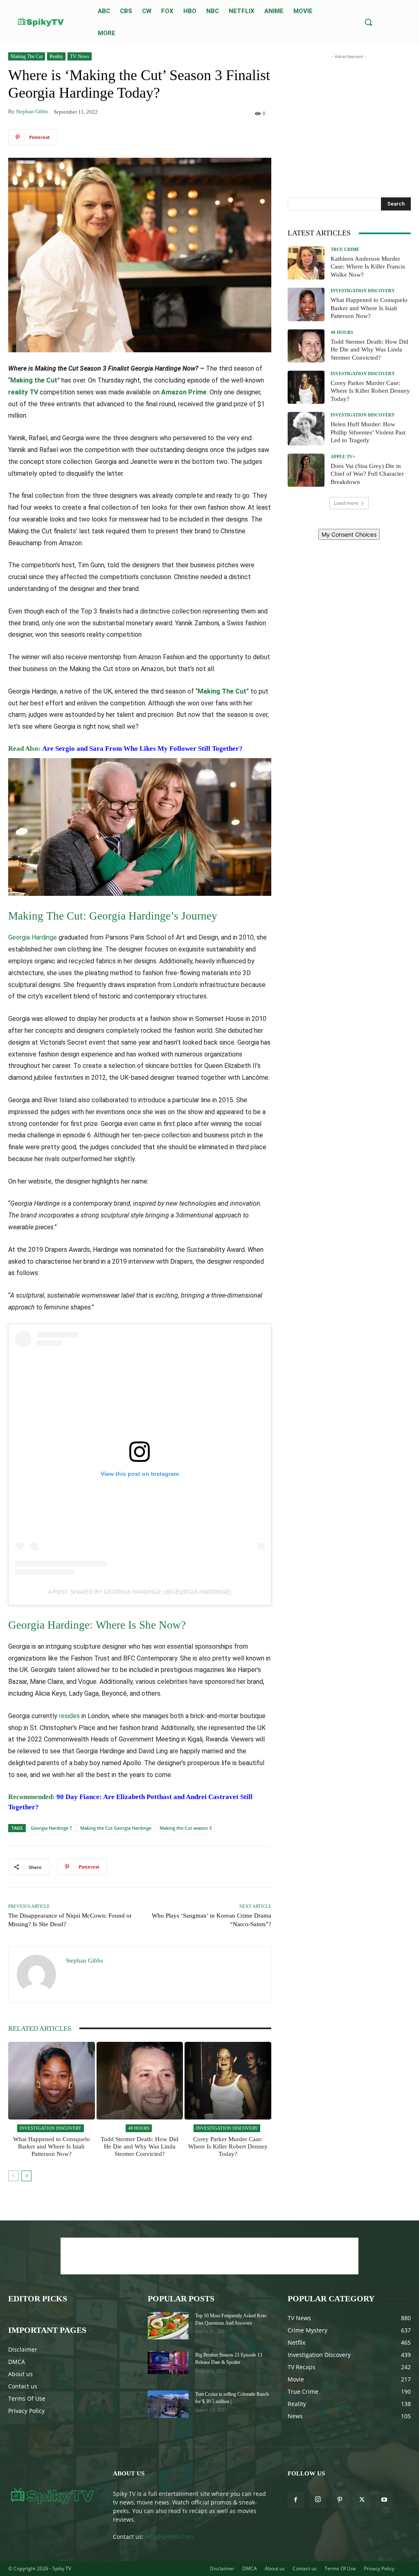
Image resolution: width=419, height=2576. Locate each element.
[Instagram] (318, 2500)
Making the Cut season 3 (186, 1828)
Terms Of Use (27, 2398)
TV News (80, 56)
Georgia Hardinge (33, 937)
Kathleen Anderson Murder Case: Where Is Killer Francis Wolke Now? (368, 267)
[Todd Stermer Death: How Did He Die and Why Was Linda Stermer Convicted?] (140, 2081)
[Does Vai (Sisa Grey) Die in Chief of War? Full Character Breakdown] (306, 470)
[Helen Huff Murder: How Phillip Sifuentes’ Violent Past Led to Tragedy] (306, 429)
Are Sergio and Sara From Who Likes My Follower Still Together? (143, 749)
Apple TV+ (343, 457)
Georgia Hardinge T (51, 1828)
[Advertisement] (349, 112)
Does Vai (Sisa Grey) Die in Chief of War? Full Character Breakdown (367, 474)
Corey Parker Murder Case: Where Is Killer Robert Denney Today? (228, 2146)
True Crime (345, 250)
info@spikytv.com (169, 2537)
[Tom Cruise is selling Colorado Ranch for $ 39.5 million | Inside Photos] (168, 2404)
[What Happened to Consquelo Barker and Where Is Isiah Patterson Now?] (52, 2081)
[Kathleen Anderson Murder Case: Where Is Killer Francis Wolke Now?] (306, 263)
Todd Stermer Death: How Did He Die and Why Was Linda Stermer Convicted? (140, 2146)
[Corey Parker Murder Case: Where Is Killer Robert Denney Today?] (228, 2081)
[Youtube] (384, 2500)
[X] (362, 2500)
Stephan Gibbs (32, 111)
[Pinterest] (340, 2500)
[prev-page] (13, 2176)
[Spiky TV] (41, 22)
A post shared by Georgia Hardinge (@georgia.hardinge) (140, 1592)
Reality (56, 56)
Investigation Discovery (51, 2128)
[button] (368, 22)
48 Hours (139, 2128)
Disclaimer (23, 2349)
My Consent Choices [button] (349, 534)
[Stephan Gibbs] (37, 1974)
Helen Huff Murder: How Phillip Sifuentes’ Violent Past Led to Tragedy (368, 432)
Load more (346, 503)
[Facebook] (296, 2500)
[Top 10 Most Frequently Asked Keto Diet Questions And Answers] (168, 2326)
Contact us (23, 2386)
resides (69, 1716)
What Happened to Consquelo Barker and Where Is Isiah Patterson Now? (52, 2146)
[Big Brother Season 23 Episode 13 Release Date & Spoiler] (168, 2363)
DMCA (17, 2362)
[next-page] (26, 2176)
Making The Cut (27, 56)
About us (20, 2374)
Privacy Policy (26, 2411)
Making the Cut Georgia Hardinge (116, 1828)
